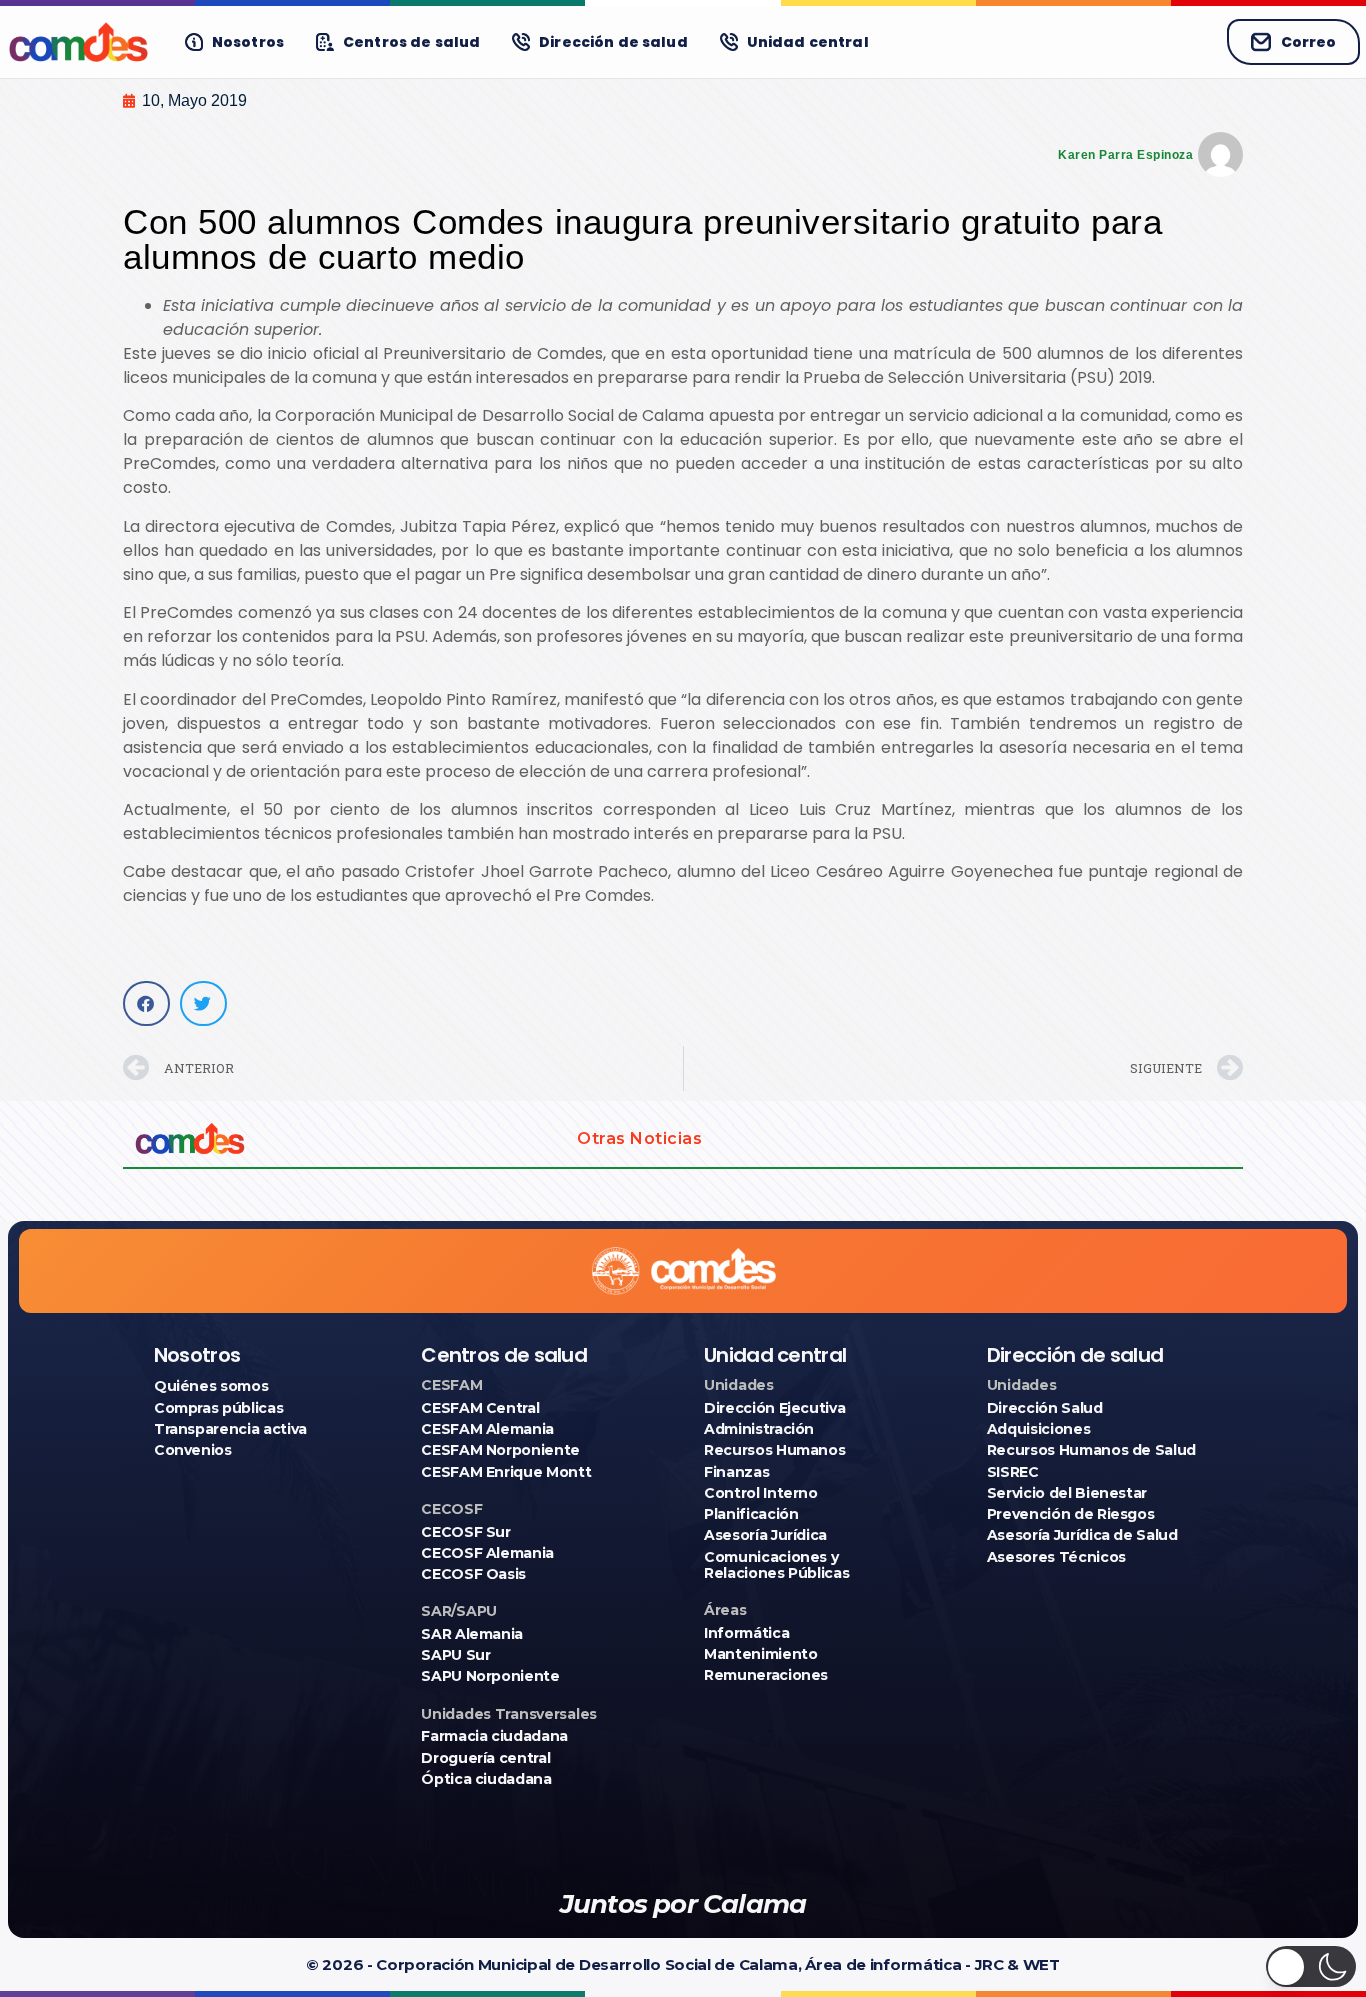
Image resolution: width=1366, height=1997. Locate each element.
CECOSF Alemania (487, 1553)
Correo (1308, 42)
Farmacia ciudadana (494, 1736)
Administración (759, 1429)
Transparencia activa (230, 1429)
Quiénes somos (211, 1386)
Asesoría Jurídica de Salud (1082, 1535)
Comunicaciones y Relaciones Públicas (776, 1565)
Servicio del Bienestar (1067, 1493)
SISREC (1013, 1472)
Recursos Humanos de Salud (1091, 1450)
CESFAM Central (480, 1408)
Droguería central (485, 1758)
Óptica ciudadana (486, 1779)
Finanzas (736, 1472)
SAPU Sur (455, 1655)
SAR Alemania (472, 1634)
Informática (746, 1633)
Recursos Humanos (774, 1450)
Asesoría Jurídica (765, 1535)
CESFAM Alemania (487, 1429)
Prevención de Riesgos (1071, 1514)
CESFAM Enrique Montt (506, 1472)
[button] (146, 1003)
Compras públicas (218, 1408)
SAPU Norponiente (490, 1676)
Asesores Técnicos (1056, 1557)
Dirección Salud (1045, 1408)
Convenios (193, 1450)
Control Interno (761, 1493)
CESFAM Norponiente (500, 1450)
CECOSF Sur (466, 1532)
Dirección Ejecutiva (774, 1408)
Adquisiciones (1038, 1429)
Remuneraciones (766, 1675)
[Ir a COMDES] (78, 42)
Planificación (751, 1514)
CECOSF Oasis (473, 1574)
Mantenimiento (760, 1654)
